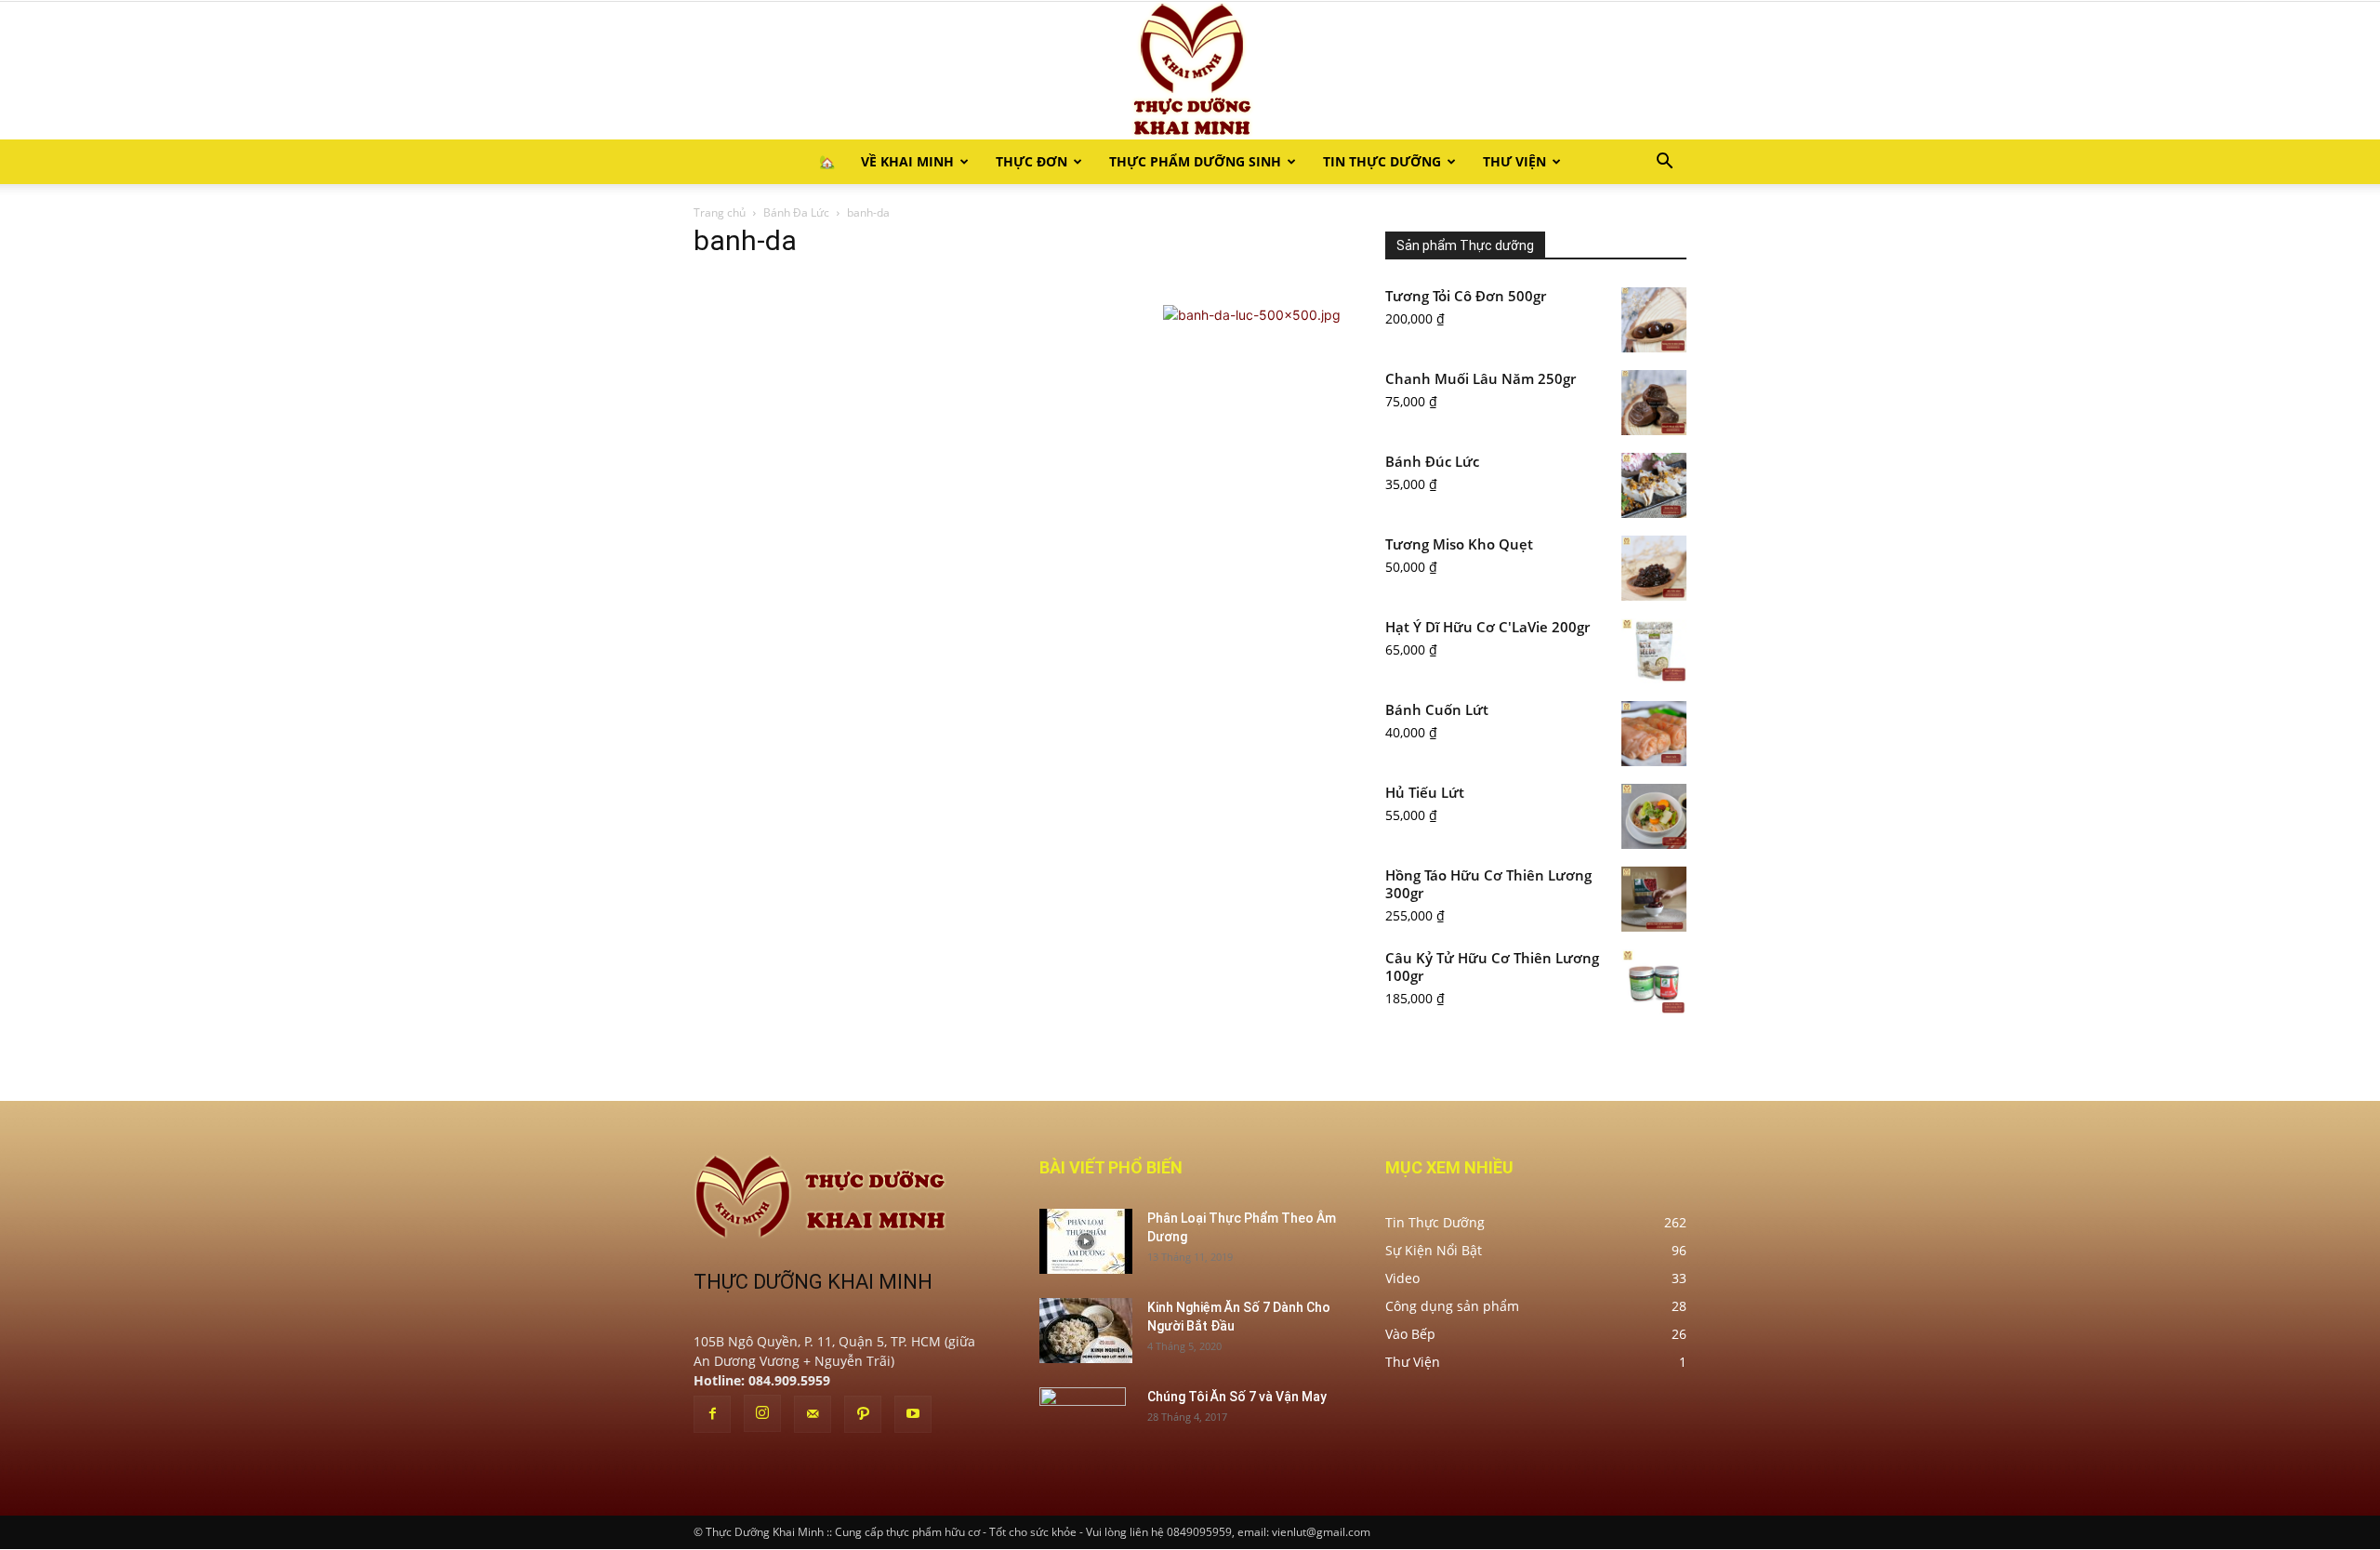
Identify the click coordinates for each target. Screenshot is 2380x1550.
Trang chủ (720, 212)
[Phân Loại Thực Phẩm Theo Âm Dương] (1086, 1241)
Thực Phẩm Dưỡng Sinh (1195, 161)
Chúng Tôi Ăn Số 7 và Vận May (1237, 1397)
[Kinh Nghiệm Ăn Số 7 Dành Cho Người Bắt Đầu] (1086, 1331)
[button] (1664, 163)
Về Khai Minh (907, 161)
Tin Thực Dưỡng (1382, 161)
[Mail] (813, 1414)
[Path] (863, 1414)
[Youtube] (913, 1414)
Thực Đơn (1031, 161)
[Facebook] (712, 1414)
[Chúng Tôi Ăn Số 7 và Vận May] (1083, 1420)
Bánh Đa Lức (796, 212)
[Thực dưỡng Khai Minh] (1190, 71)
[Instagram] (762, 1413)
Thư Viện (1514, 161)
